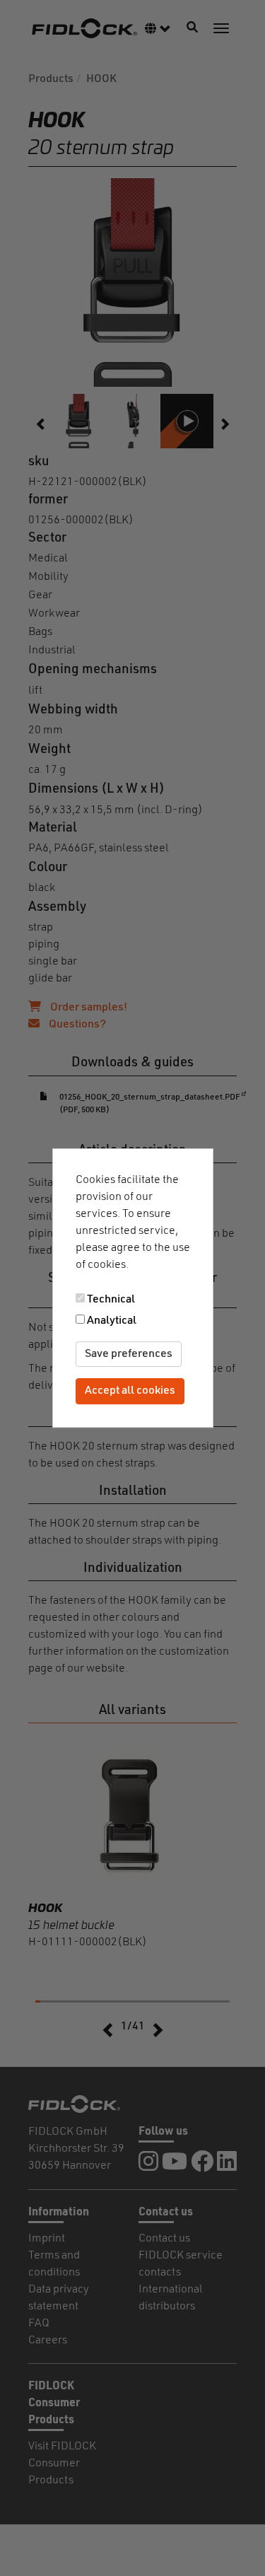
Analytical (112, 1321)
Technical (111, 1300)
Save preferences (129, 1354)
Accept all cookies (130, 1392)
